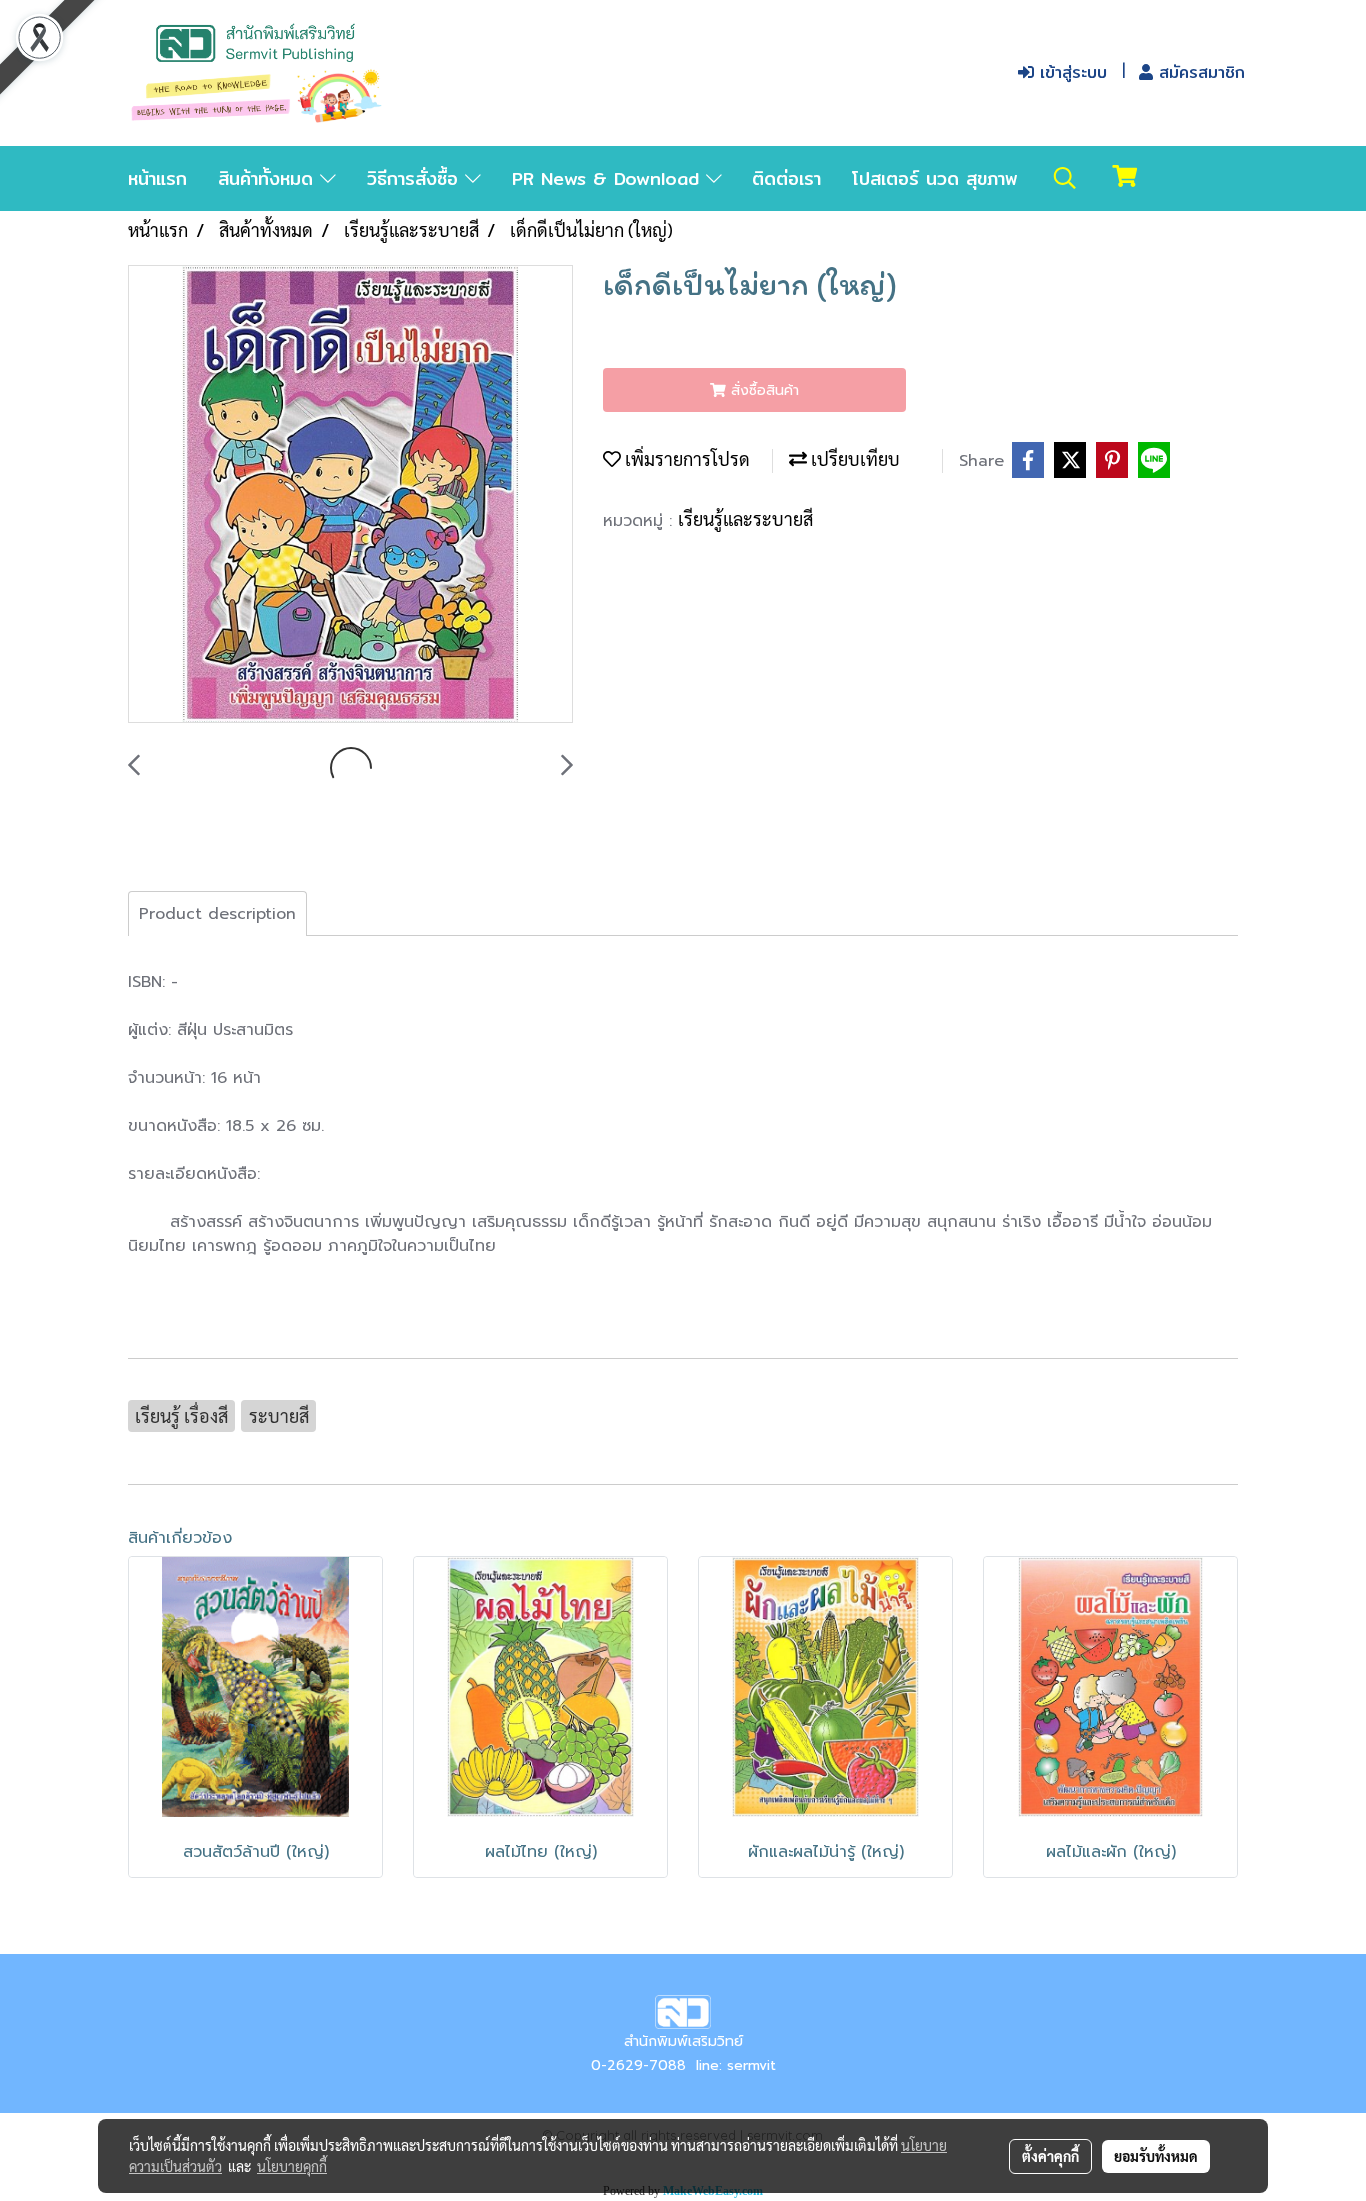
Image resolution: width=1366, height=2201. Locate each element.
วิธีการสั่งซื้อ (416, 178)
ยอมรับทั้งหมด (1156, 2156)
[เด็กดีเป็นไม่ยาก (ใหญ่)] (350, 495)
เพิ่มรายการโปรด (685, 458)
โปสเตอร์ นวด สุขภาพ (935, 178)
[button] (1065, 178)
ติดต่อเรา (786, 178)
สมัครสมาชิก (1199, 72)
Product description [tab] (217, 914)
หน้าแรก (157, 178)
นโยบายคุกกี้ (292, 2166)
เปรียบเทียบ (853, 458)
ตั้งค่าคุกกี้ (1050, 2156)
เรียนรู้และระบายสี (745, 518)
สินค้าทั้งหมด (269, 178)
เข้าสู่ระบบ (1070, 72)
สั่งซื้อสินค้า (762, 390)
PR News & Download (609, 178)
